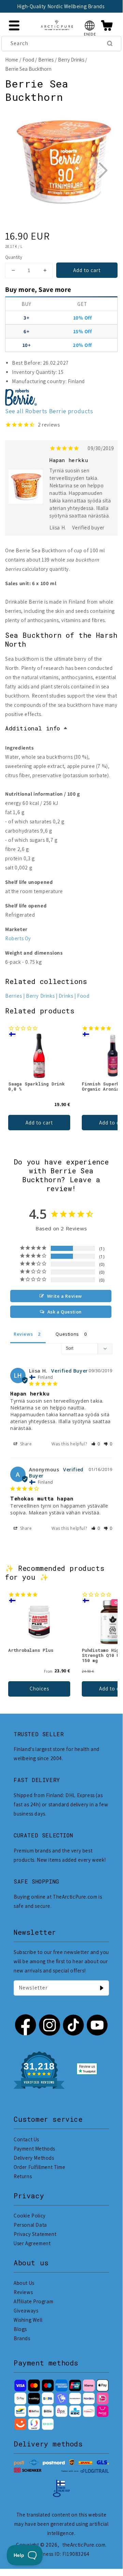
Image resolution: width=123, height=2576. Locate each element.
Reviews (23, 2292)
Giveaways (26, 2311)
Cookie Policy (30, 2216)
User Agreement (32, 2243)
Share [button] (25, 1444)
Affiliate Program (33, 2301)
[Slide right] (103, 170)
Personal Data (30, 2225)
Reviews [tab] (23, 1334)
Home (12, 60)
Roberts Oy (18, 938)
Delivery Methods (34, 2158)
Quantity (14, 257)
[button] (90, 25)
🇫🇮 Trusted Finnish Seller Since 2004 (61, 6)
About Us (24, 2283)
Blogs (20, 2329)
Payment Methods (34, 2149)
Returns (23, 2176)
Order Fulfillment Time (39, 2167)
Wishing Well (28, 2320)
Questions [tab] (67, 1334)
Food (28, 60)
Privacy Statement (35, 2234)
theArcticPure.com (84, 2545)
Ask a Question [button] (65, 1312)
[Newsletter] (102, 1988)
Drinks (66, 996)
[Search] (110, 43)
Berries (46, 60)
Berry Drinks (71, 60)
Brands (22, 2338)
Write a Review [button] (65, 1296)
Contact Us (26, 2139)
